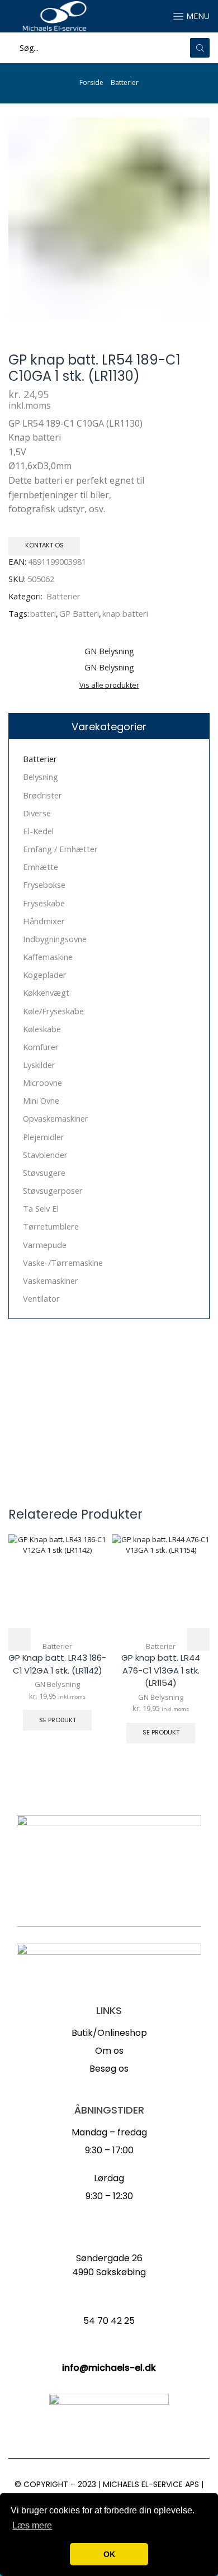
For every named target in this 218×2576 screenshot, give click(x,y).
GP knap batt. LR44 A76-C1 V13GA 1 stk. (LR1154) (161, 1670)
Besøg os (109, 2069)
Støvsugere (44, 1173)
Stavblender (45, 1155)
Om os (109, 2051)
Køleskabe (42, 1029)
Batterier (125, 82)
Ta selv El (41, 1208)
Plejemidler (44, 1137)
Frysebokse (44, 885)
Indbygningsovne (55, 939)
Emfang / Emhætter (60, 849)
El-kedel (38, 831)
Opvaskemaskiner (56, 1118)
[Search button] (200, 48)
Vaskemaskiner (51, 1280)
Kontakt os (44, 545)
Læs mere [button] (32, 2525)
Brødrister (42, 795)
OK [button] (109, 2554)
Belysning (41, 777)
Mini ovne (41, 1100)
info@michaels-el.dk (109, 2368)
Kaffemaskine (48, 957)
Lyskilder (39, 1065)
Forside (91, 82)
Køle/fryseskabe (53, 1011)
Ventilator (41, 1298)
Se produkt (58, 1720)
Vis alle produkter (109, 685)
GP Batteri (79, 613)
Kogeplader (45, 975)
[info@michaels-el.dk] (109, 2350)
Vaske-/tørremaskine (63, 1263)
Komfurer (41, 1047)
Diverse (37, 813)
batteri (43, 613)
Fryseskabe (44, 903)
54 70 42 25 (109, 2321)
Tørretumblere (51, 1226)
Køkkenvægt (46, 992)
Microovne (42, 1083)
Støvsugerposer (53, 1190)
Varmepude (45, 1245)
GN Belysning (57, 1684)
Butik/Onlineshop (109, 2033)
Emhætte (41, 867)
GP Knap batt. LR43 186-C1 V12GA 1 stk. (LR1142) (57, 1664)
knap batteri (125, 613)
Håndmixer (44, 921)
